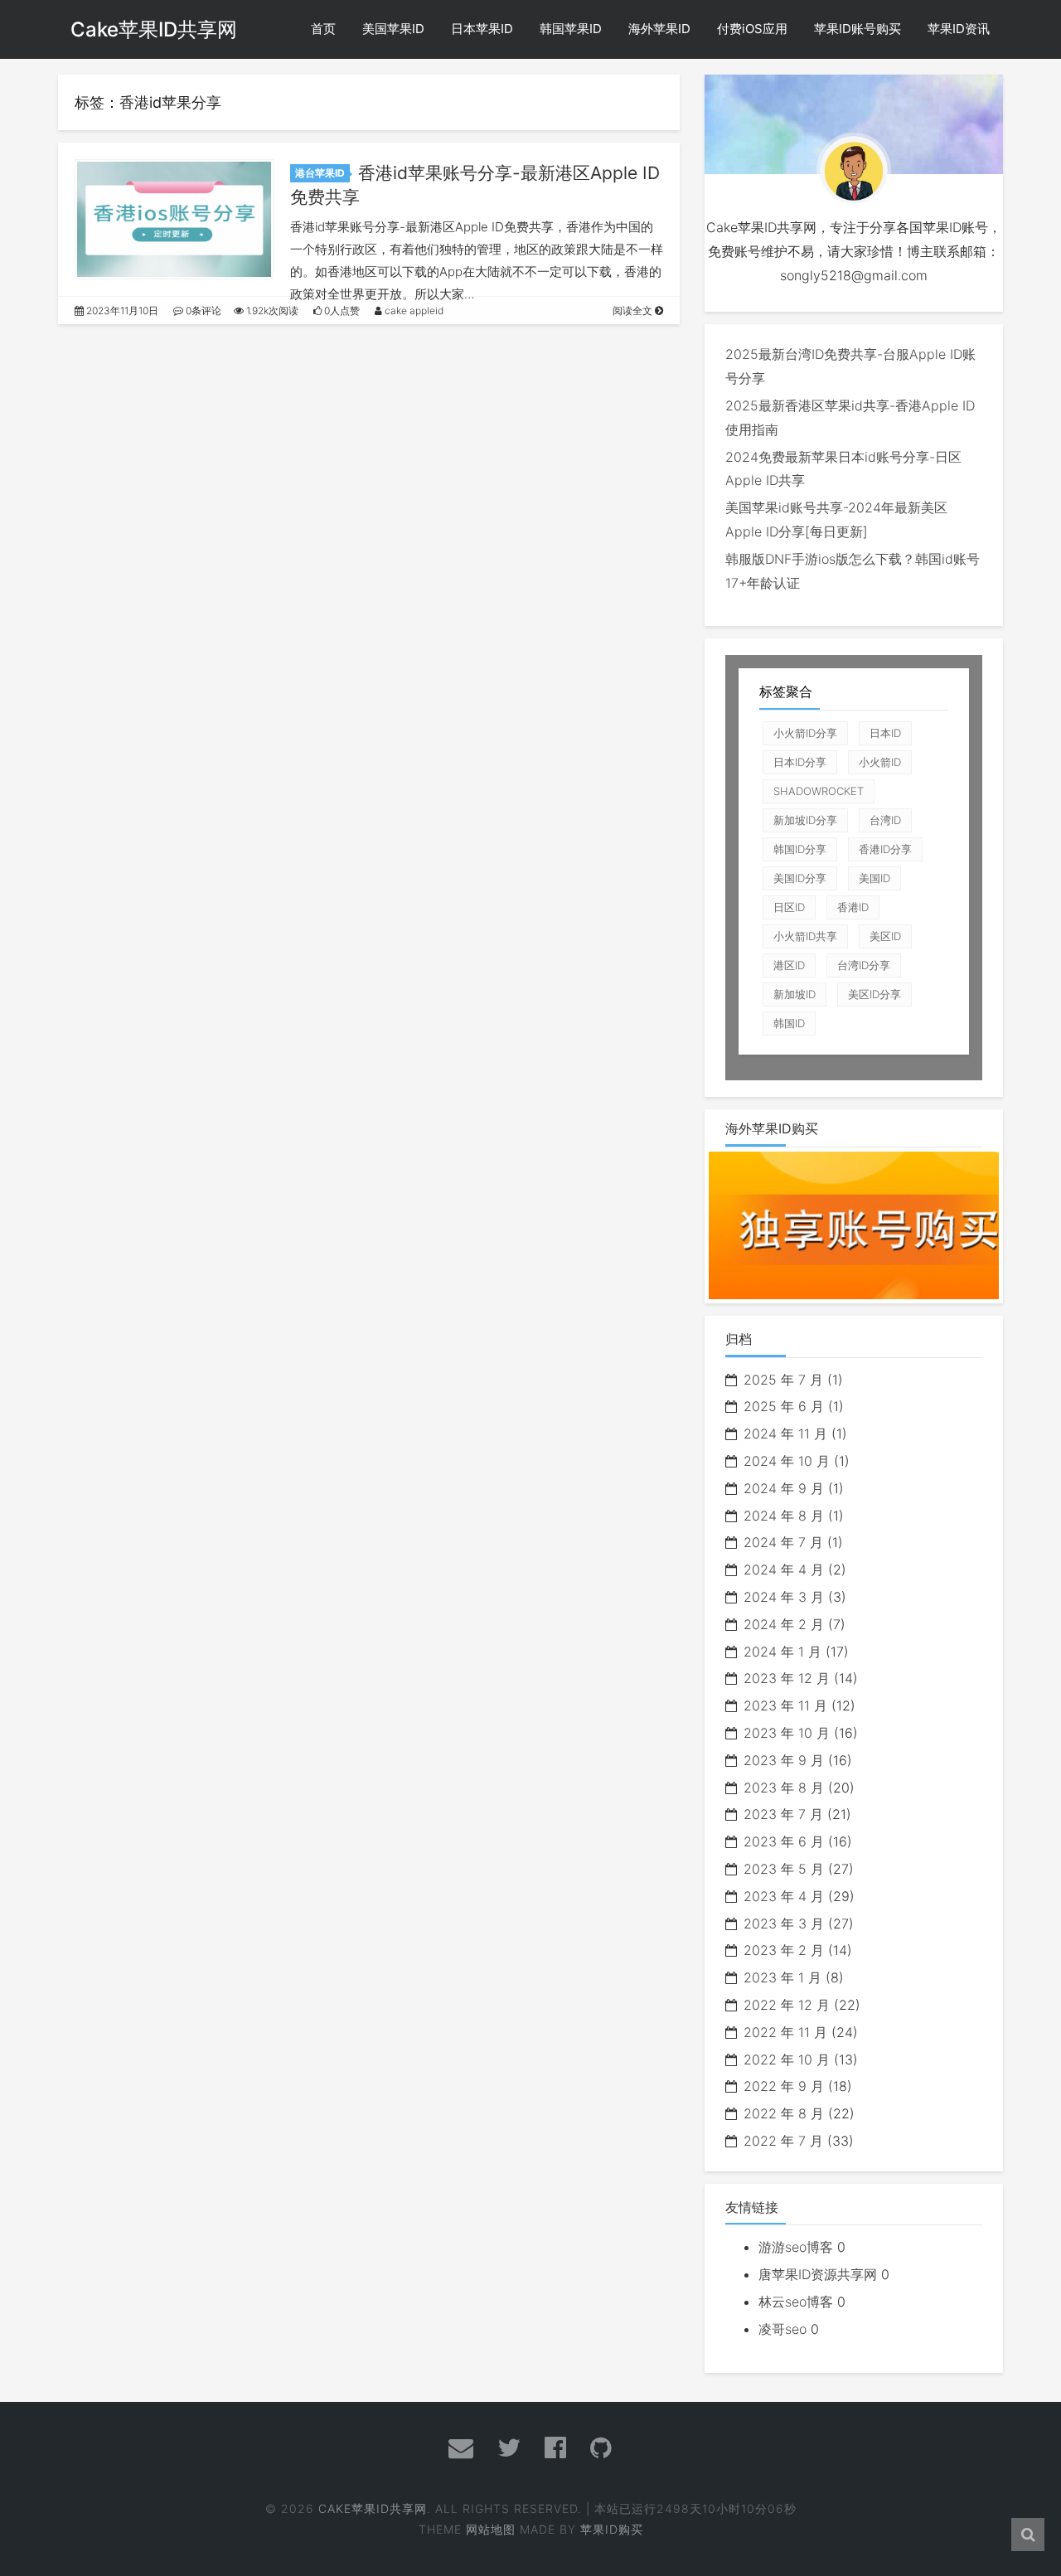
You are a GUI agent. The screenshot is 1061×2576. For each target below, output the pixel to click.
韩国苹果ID (571, 29)
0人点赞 (341, 310)
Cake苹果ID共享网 (154, 29)
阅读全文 (634, 310)
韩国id (789, 1023)
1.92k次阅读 (271, 310)
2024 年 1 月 (782, 1652)
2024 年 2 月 (784, 1624)
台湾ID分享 (864, 965)
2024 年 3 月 (784, 1597)
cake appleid (413, 310)
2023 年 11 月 (785, 1705)
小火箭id (880, 762)
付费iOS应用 (752, 29)
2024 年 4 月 (784, 1569)
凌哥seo (782, 2329)
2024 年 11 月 (785, 1434)
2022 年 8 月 (784, 2113)
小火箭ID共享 (805, 936)
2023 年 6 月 (784, 1841)
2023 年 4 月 (784, 1896)
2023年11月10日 (121, 310)
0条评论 (202, 310)
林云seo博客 (796, 2302)
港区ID (789, 965)
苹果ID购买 (612, 2529)
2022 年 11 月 (785, 2032)
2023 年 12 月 (787, 1678)
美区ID (885, 936)
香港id (853, 907)
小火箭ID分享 (805, 733)
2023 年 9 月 (784, 1760)
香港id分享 (885, 849)
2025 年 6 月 (784, 1406)
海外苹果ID (659, 29)
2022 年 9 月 (784, 2086)
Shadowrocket (819, 791)
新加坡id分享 (805, 820)
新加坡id (795, 994)
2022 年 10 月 (787, 2059)
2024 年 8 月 (784, 1516)
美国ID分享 (800, 878)
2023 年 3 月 (784, 1924)
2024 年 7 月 (783, 1542)
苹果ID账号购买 (858, 29)
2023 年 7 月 (783, 1814)
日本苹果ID (482, 29)
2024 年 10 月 (787, 1461)
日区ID (789, 907)
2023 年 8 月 (784, 1788)
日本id (885, 733)
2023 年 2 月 (784, 1950)
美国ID (874, 878)
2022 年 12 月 (787, 2005)
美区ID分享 (874, 994)
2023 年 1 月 (782, 1977)
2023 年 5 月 (784, 1869)
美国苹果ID (393, 29)
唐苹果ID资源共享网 (818, 2274)
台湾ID (885, 820)
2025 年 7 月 (783, 1380)
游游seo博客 (796, 2247)
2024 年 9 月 (784, 1488)
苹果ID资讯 (959, 29)
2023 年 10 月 (787, 1733)
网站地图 (491, 2529)
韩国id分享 (800, 849)
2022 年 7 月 (783, 2141)
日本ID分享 (800, 762)
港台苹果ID (320, 173)
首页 (323, 29)
